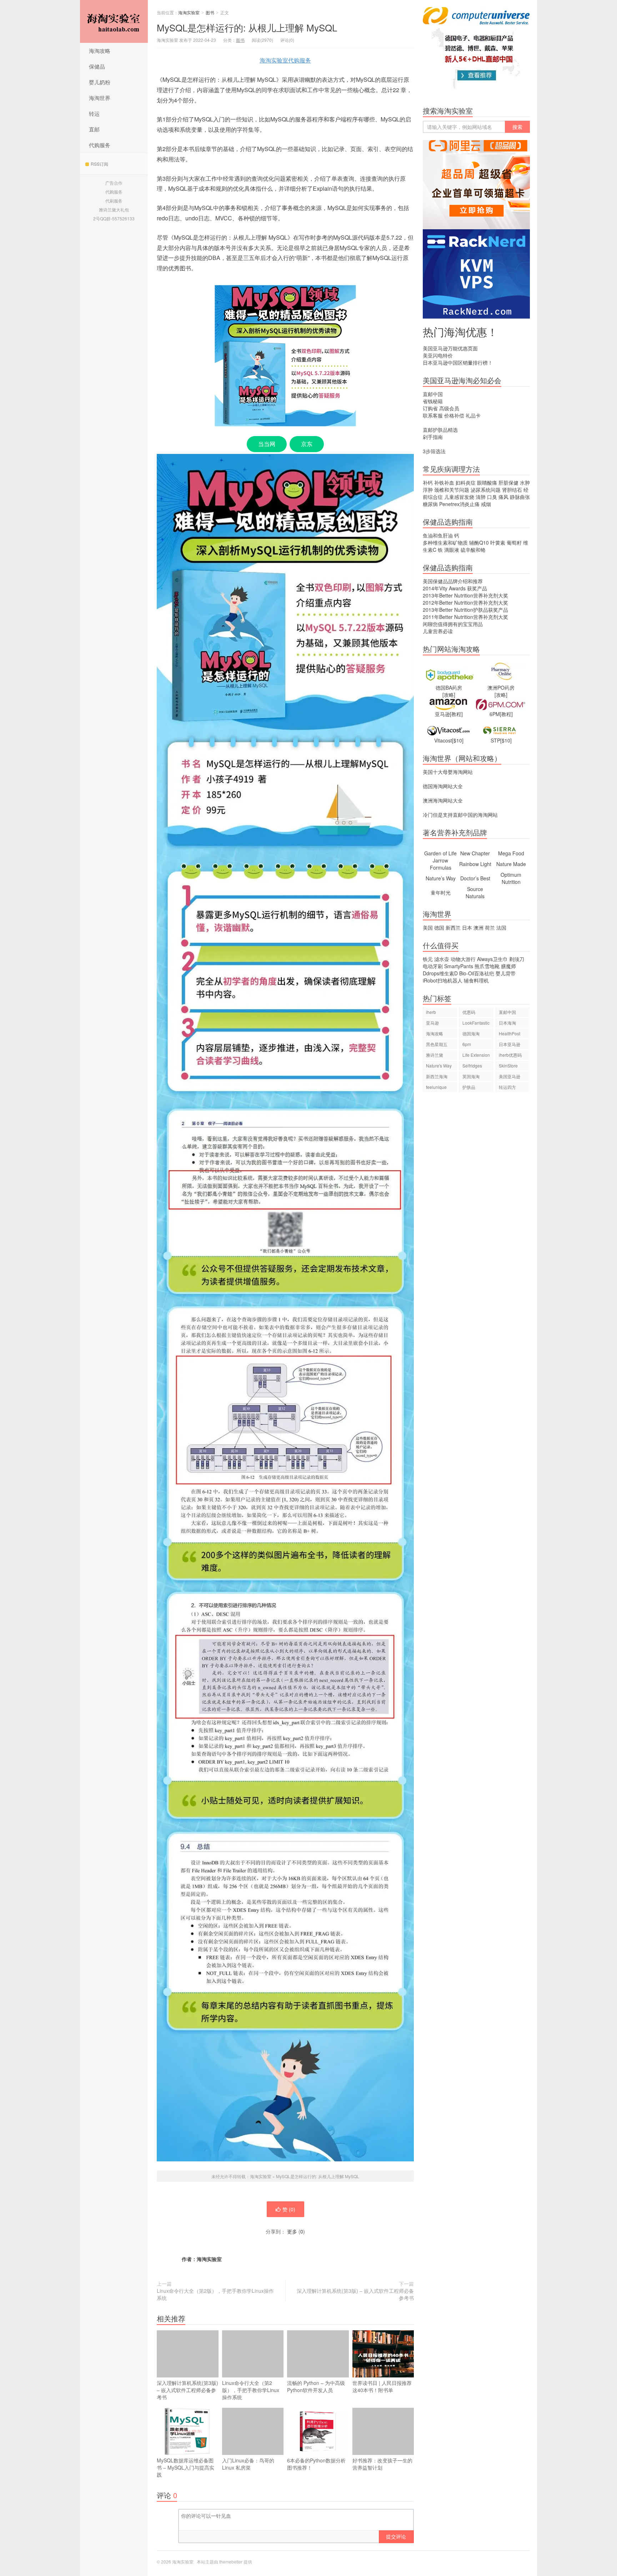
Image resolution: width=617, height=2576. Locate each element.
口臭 (492, 497)
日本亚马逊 (510, 1044)
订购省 (430, 408)
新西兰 (453, 927)
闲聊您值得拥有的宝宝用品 (453, 624)
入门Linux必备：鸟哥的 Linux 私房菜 (248, 2464)
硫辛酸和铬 (473, 550)
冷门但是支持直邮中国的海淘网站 (460, 815)
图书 (210, 12)
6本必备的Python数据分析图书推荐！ (316, 2464)
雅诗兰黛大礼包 (114, 209)
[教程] (456, 714)
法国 (501, 927)
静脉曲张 (520, 497)
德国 (439, 927)
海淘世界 (100, 98)
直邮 (94, 129)
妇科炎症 (466, 482)
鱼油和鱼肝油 (438, 535)
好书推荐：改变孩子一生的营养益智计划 (382, 2464)
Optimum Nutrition (511, 878)
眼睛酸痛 (487, 482)
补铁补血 (444, 482)
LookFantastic (476, 1023)
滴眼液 (452, 550)
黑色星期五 (437, 1044)
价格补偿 (454, 415)
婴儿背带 (506, 973)
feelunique (436, 1087)
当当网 (267, 444)
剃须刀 (517, 959)
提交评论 (396, 2536)
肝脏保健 (508, 482)
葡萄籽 (514, 542)
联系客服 (433, 415)
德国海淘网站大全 (443, 786)
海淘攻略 (100, 51)
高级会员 (449, 408)
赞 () (289, 2209)
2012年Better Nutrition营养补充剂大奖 (465, 602)
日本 (467, 927)
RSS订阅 (99, 164)
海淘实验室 (114, 21)
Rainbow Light (475, 864)
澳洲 (478, 927)
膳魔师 (508, 966)
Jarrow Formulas (441, 864)
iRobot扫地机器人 (443, 980)
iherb (431, 1012)
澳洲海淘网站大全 (443, 800)
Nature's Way (439, 1066)
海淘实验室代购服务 (285, 60)
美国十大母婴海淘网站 (448, 772)
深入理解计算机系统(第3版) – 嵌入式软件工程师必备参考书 (355, 2294)
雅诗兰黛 (435, 1055)
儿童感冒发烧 (459, 497)
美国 (428, 927)
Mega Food (511, 853)
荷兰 (490, 927)
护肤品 (469, 1087)
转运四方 (507, 1087)
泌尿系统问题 (486, 490)
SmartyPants (459, 966)
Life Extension (476, 1055)
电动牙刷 (433, 966)
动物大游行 (463, 959)
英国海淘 (471, 1076)
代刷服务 (114, 201)
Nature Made (511, 864)
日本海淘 (507, 1023)
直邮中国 (433, 394)
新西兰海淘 (437, 1076)
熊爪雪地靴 (487, 966)
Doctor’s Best (475, 878)
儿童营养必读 (438, 631)
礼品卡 (473, 415)
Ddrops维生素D (440, 973)
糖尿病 (430, 504)
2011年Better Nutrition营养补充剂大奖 (465, 617)
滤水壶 (442, 959)
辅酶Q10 (479, 542)
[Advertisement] (476, 1221)
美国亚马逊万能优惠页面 (450, 348)
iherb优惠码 (510, 1055)
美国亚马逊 (510, 1076)
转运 (94, 113)
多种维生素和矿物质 (445, 542)
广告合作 (114, 183)
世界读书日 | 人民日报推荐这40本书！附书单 (382, 2386)
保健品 (97, 66)
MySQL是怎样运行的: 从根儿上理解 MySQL (247, 27)
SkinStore (508, 1066)
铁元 (428, 959)
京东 (307, 444)
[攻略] (449, 695)
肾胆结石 (512, 490)
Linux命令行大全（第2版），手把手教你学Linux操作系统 (215, 2294)
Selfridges (472, 1066)
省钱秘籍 (433, 401)
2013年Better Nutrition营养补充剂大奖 (465, 595)
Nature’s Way (441, 878)
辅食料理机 (476, 980)
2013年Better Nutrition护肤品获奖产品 (465, 610)
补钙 (428, 482)
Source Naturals (475, 892)
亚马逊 (432, 1023)
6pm (467, 1044)
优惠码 (469, 1012)
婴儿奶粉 (100, 82)
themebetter (231, 2562)
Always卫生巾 (492, 959)
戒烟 (486, 504)
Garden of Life (440, 853)
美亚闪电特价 (438, 355)
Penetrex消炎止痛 (459, 504)
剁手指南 (433, 437)
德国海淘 (471, 1033)
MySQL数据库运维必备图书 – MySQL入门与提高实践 (185, 2467)
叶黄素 (498, 542)
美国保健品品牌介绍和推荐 (453, 581)
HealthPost (510, 1033)
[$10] (458, 740)
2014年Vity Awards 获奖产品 (455, 588)
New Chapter (475, 853)
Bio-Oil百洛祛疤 (477, 973)
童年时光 (441, 892)
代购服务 (100, 145)
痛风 (503, 497)
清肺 (481, 497)
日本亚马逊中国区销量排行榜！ (458, 362)
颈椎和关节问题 (452, 490)
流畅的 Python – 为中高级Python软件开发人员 (316, 2386)
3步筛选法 (434, 451)
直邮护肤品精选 (440, 430)
